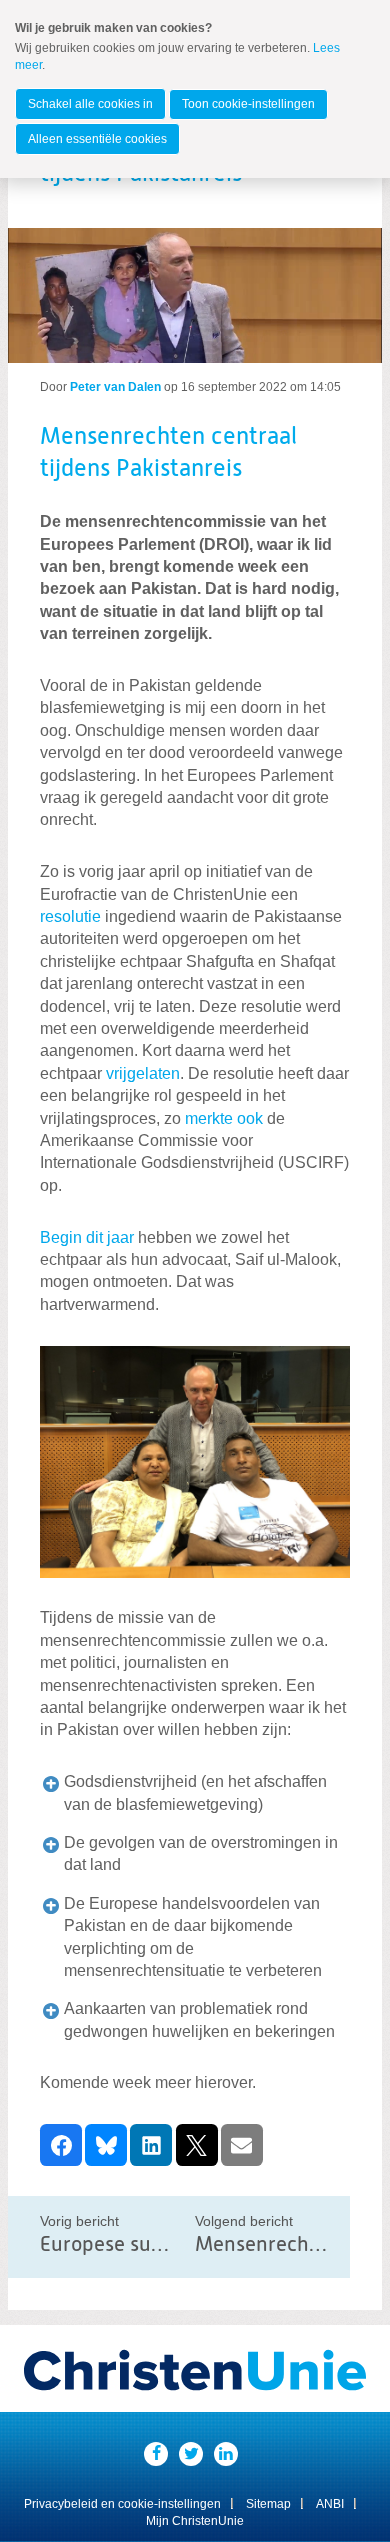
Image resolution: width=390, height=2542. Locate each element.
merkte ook (224, 1118)
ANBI (330, 2504)
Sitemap (268, 2504)
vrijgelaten (143, 1073)
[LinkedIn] (226, 2454)
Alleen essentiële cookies (97, 139)
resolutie (70, 916)
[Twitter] (191, 2454)
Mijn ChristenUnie (195, 2521)
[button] (61, 2145)
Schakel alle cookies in (90, 104)
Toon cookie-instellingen (248, 104)
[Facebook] (156, 2454)
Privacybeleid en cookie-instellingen (122, 2504)
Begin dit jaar (87, 1237)
